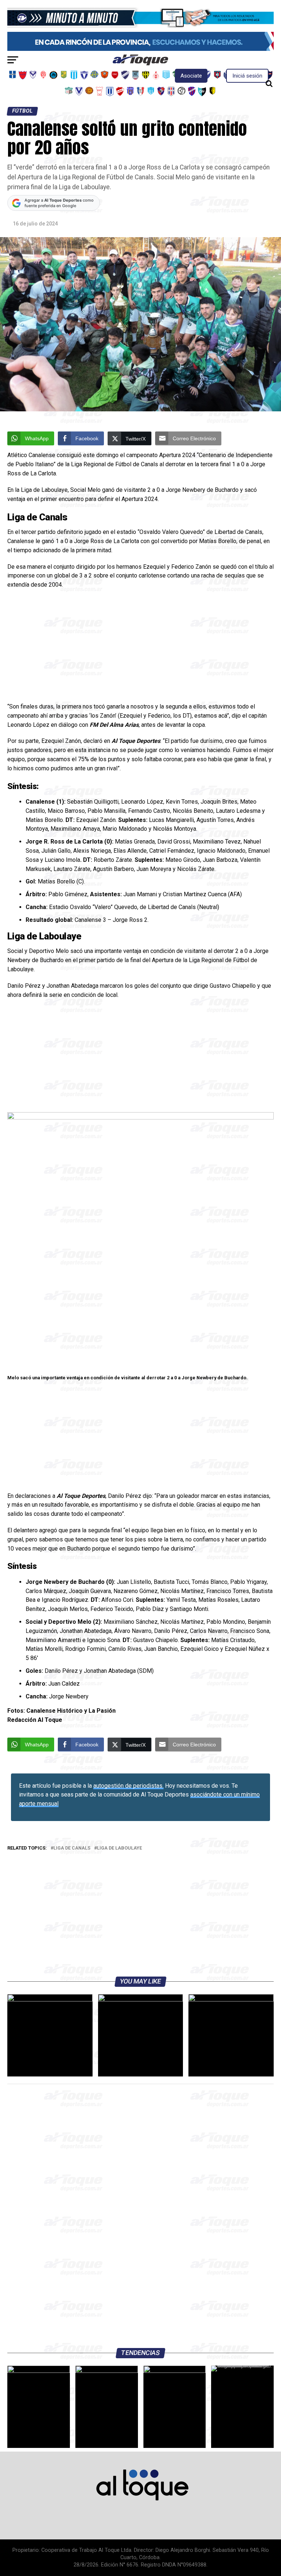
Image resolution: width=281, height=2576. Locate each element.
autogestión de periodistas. (128, 1786)
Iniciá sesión (247, 76)
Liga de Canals (72, 1848)
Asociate (191, 76)
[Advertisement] (140, 648)
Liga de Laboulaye (119, 1848)
